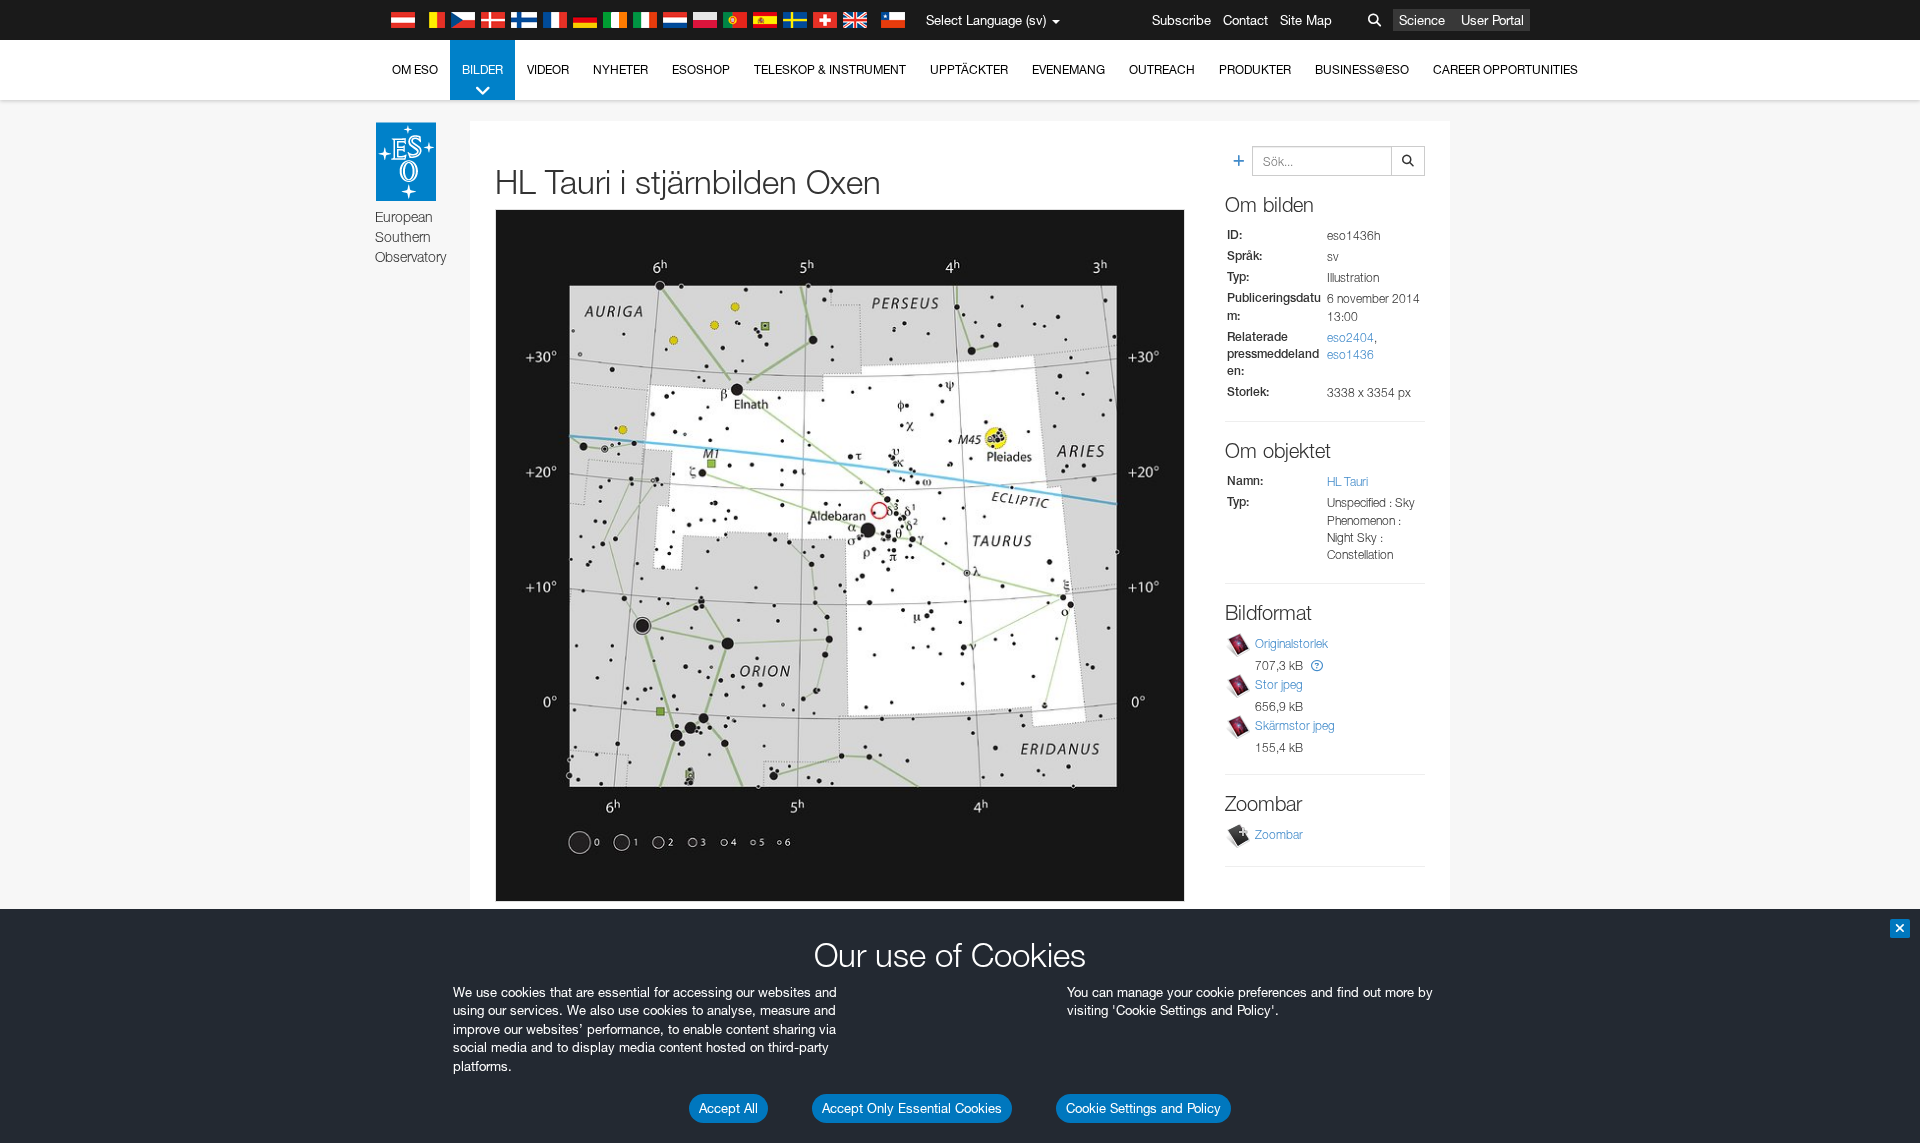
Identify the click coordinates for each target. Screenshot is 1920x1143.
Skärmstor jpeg (1295, 725)
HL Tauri (1347, 481)
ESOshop (701, 69)
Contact (1245, 20)
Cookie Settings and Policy (1143, 1108)
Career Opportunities (1505, 69)
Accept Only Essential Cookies (912, 1108)
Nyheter (620, 69)
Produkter (1255, 69)
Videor (548, 69)
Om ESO (415, 69)
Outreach (1162, 69)
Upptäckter (969, 69)
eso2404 (1350, 337)
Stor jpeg (1279, 684)
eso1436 (1350, 354)
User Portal (1492, 20)
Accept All (728, 1108)
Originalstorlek (1291, 643)
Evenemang (1068, 69)
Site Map (1306, 20)
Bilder (482, 69)
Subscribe (1181, 20)
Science (1422, 20)
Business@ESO (1362, 69)
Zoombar (1279, 834)
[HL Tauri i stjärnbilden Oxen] (840, 555)
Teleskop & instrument (830, 69)
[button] (1317, 665)
